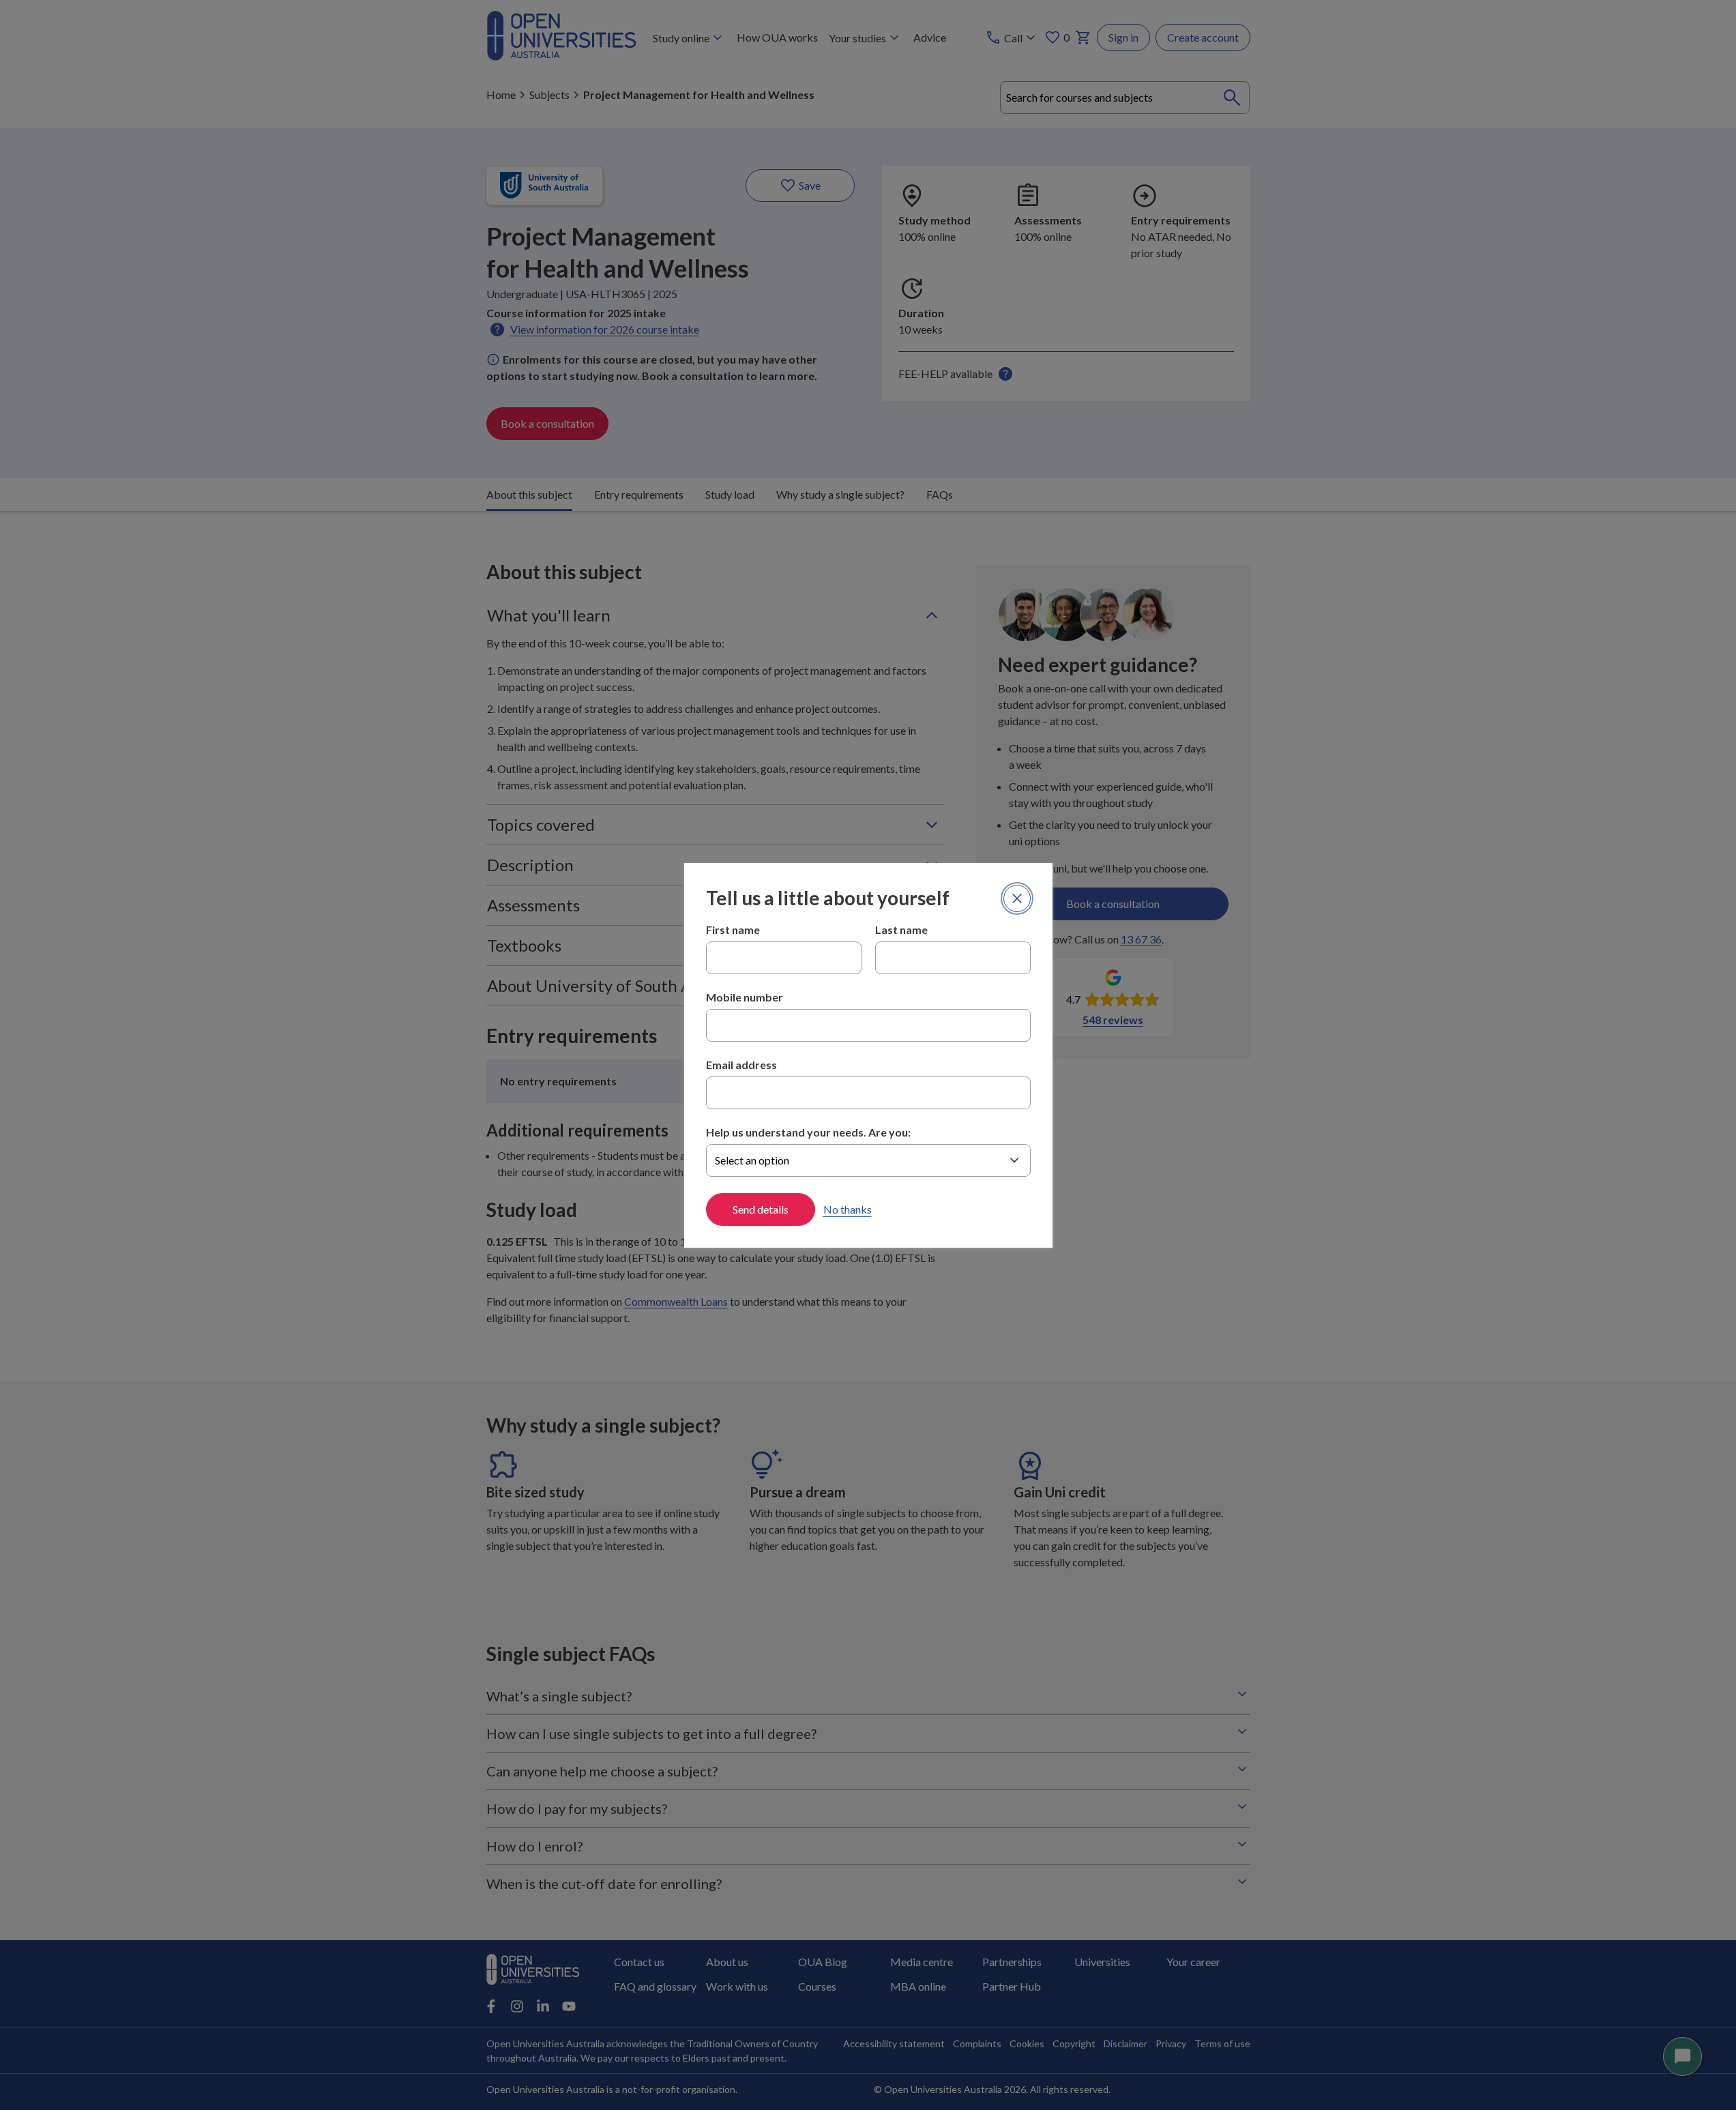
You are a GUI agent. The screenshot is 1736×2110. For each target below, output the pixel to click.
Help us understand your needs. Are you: (808, 1132)
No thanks (848, 1209)
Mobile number (745, 997)
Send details (761, 1209)
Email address (741, 1065)
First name (733, 929)
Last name (901, 929)
